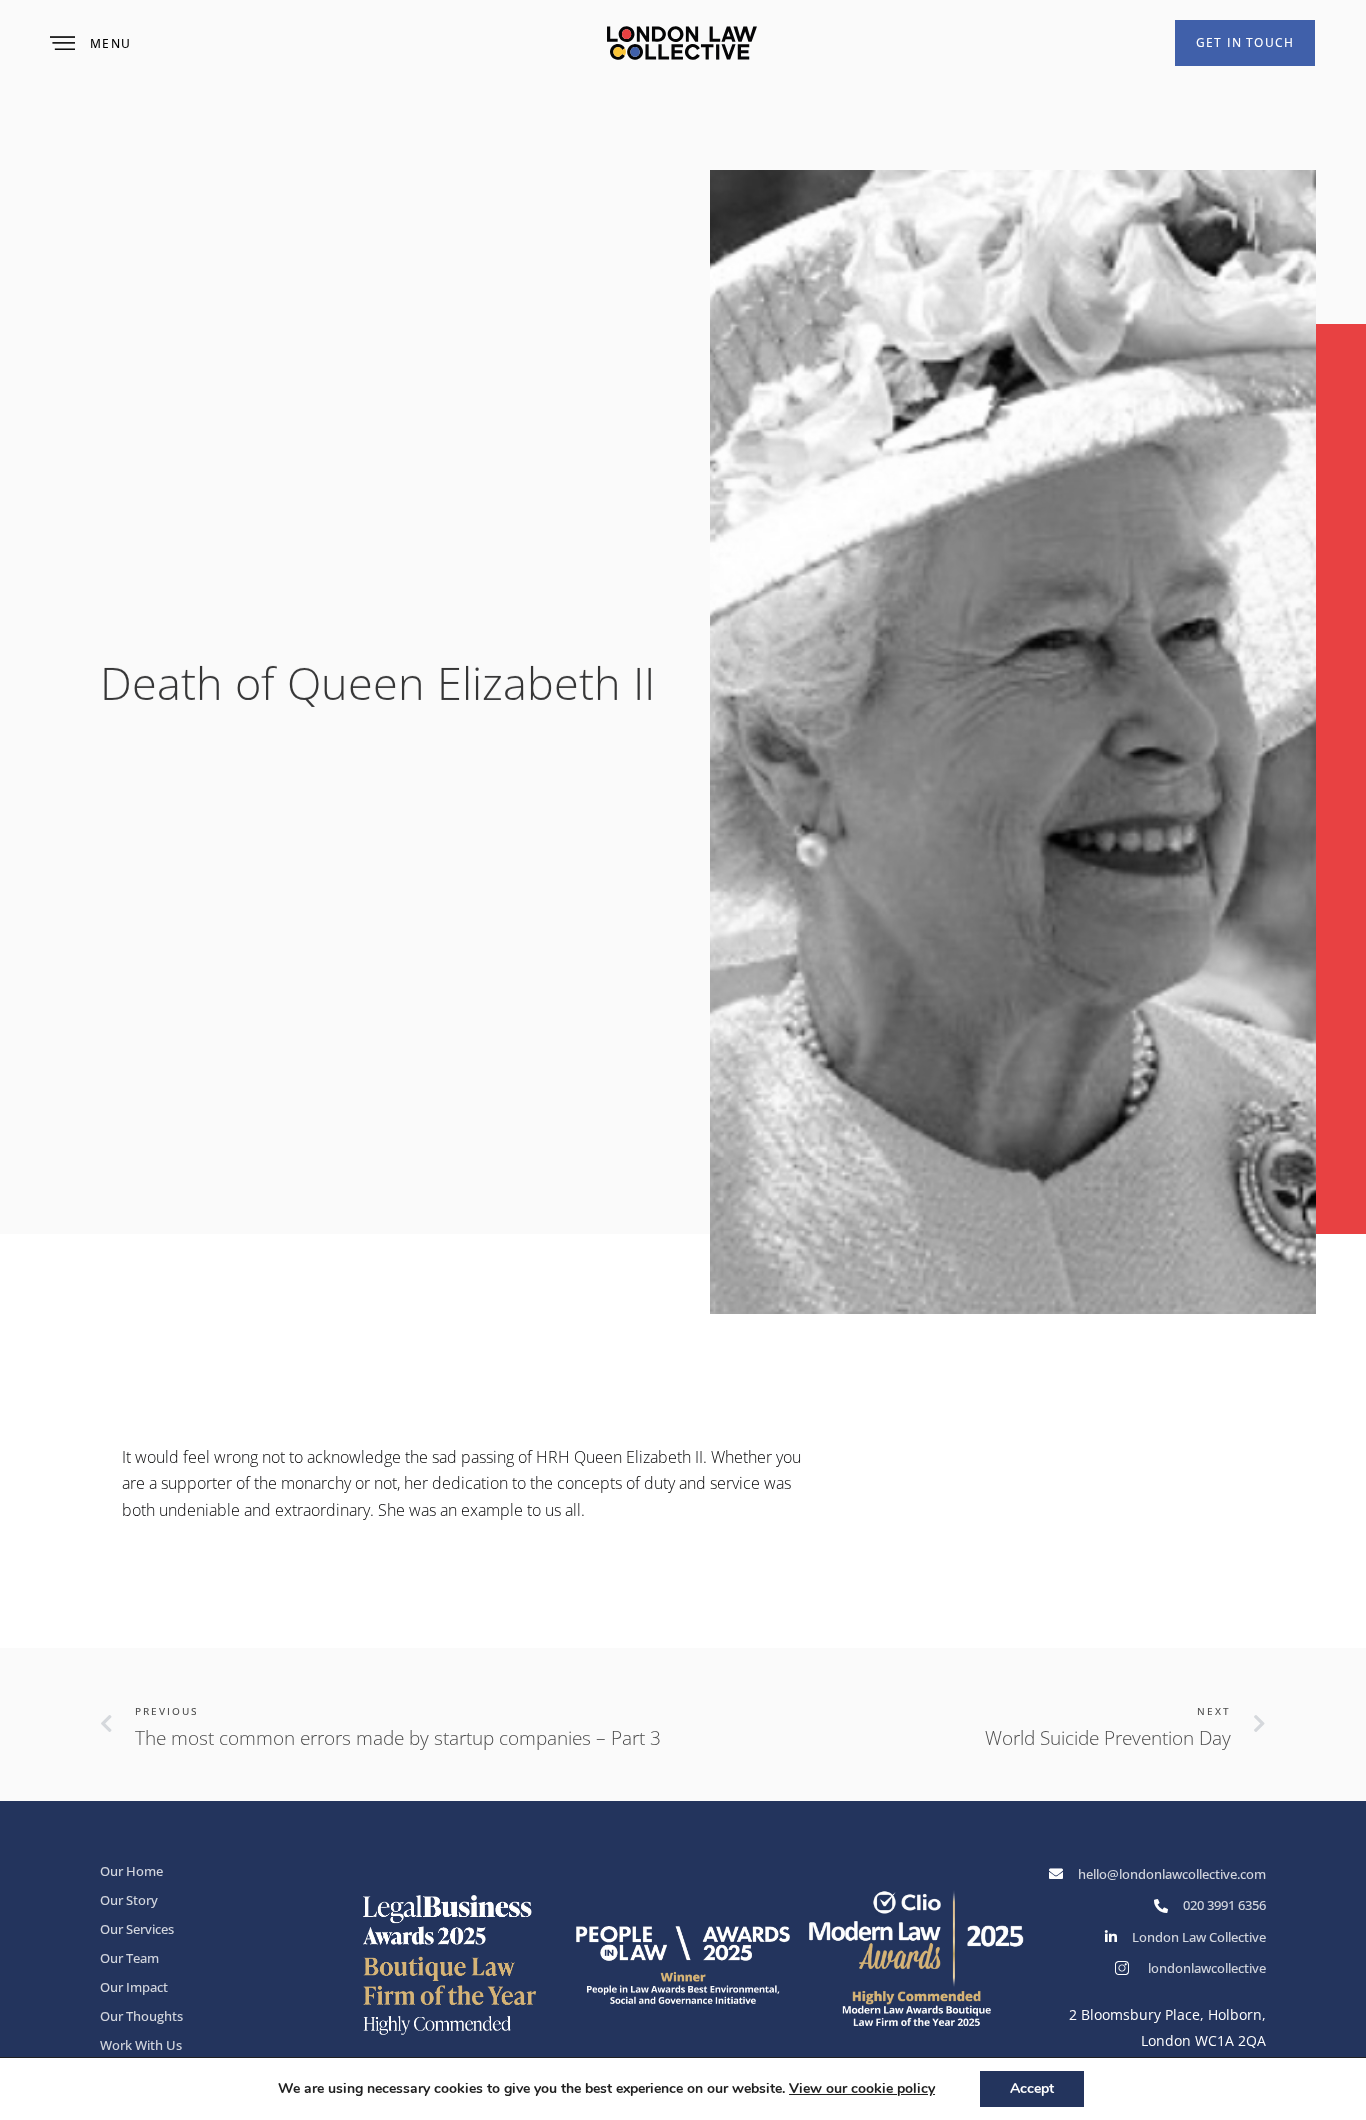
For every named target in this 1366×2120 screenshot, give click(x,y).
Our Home (131, 1871)
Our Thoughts (141, 2016)
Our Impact (134, 1987)
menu (110, 43)
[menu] (62, 43)
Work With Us (141, 2045)
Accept (1032, 2088)
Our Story (129, 1900)
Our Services (137, 1929)
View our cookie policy (862, 2088)
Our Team (129, 1958)
